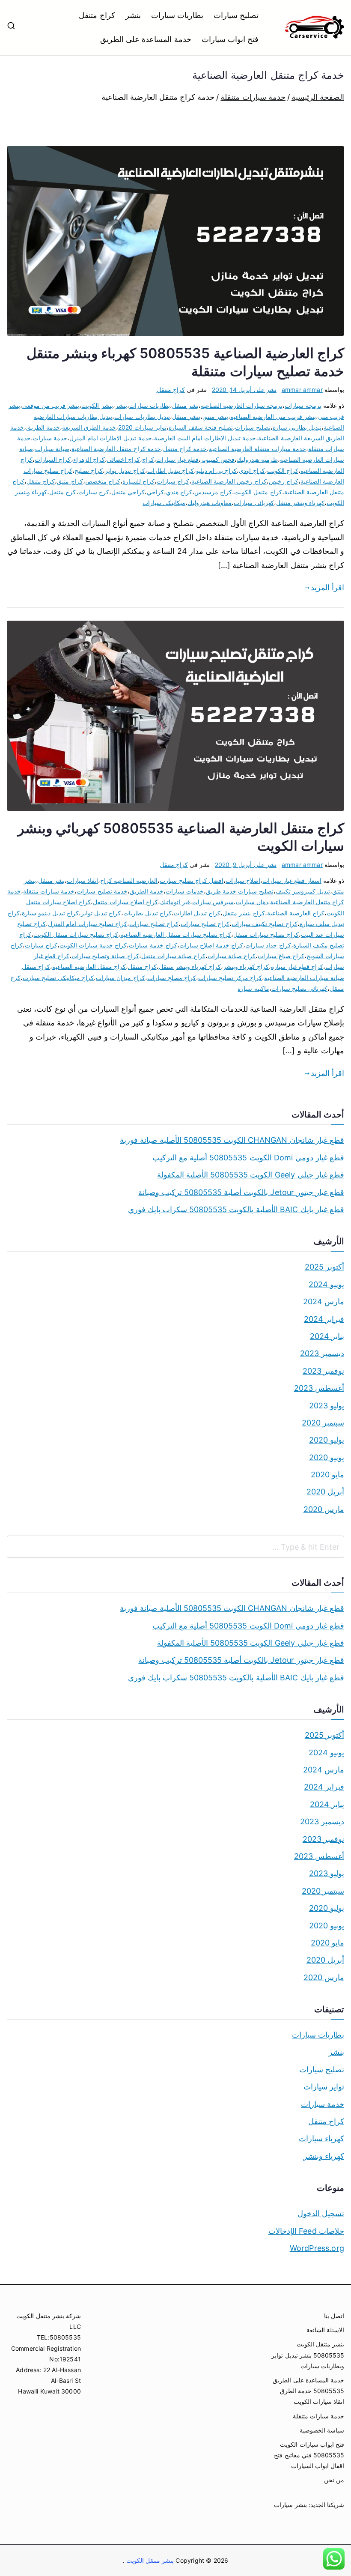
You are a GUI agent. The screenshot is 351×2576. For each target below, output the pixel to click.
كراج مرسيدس (213, 492)
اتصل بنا (334, 2316)
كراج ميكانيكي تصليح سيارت (58, 978)
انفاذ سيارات (82, 880)
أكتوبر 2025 (324, 1267)
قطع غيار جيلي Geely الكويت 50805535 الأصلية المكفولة (251, 1175)
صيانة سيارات (52, 449)
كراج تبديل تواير (125, 471)
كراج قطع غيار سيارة (297, 967)
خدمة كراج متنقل (185, 449)
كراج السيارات (53, 459)
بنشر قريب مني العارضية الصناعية (273, 417)
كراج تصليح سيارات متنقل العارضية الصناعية (176, 934)
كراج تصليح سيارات (154, 924)
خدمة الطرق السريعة (89, 427)
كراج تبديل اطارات (171, 471)
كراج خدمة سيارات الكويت (93, 945)
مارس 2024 (324, 1301)
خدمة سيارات (50, 438)
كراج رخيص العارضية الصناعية (229, 481)
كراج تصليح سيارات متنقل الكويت (76, 934)
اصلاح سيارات (243, 880)
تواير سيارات (324, 2087)
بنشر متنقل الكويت (149, 2560)
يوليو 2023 (327, 1406)
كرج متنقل (62, 492)
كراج (148, 459)
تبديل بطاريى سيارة (297, 427)
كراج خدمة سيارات (153, 945)
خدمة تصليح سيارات (102, 891)
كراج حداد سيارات (268, 945)
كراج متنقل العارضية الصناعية (89, 967)
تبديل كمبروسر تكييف (303, 891)
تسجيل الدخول (321, 2213)
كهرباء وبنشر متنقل (300, 503)
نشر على (244, 390)
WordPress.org (317, 2248)
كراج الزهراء (89, 459)
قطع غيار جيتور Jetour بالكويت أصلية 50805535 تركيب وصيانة (241, 1192)
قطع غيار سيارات (177, 459)
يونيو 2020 (327, 1457)
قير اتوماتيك (175, 902)
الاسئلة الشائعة (325, 2330)
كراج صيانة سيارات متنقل (174, 956)
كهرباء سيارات (321, 2138)
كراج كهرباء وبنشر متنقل (190, 967)
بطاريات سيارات (177, 15)
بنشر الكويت (97, 405)
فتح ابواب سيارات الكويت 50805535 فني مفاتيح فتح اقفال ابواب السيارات (309, 2455)
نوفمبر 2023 (323, 1371)
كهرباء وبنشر (324, 2156)
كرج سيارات (94, 492)
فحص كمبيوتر (218, 459)
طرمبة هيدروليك (257, 459)
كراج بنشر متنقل (244, 913)
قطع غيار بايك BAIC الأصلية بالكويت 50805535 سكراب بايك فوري (236, 1209)
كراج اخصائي (123, 459)
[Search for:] (175, 1547)
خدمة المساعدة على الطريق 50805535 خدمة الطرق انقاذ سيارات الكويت (308, 2391)
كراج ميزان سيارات (120, 978)
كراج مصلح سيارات (172, 978)
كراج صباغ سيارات (281, 956)
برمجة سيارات (303, 405)
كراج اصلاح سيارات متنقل (125, 902)
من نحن (334, 2480)
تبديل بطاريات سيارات (142, 417)
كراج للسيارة (138, 481)
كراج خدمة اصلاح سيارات (211, 945)
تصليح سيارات (236, 15)
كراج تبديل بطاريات (147, 913)
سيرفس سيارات (213, 902)
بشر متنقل (185, 405)
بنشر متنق (215, 417)
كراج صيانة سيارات (232, 956)
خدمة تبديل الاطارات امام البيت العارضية (205, 438)
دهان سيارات (252, 902)
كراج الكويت (283, 471)
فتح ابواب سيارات (230, 39)
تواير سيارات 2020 (142, 427)
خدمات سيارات (185, 891)
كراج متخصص (103, 481)
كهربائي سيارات (254, 503)
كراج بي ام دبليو (217, 471)
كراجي (155, 492)
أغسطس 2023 (319, 1388)
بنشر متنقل (186, 417)
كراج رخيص (284, 481)
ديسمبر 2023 (322, 1353)
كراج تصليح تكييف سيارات (265, 924)
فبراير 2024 (324, 1319)
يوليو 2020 (327, 1440)
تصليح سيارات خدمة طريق (240, 891)
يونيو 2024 (326, 1284)
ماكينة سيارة (253, 988)
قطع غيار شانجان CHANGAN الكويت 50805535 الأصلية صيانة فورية (232, 1140)
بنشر (133, 15)
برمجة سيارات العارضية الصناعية (242, 405)
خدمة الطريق (43, 427)
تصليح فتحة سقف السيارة (201, 427)
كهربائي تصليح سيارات (299, 988)
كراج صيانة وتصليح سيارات (105, 956)
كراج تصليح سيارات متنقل (266, 934)
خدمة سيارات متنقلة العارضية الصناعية (257, 449)
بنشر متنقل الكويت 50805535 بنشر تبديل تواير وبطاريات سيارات (308, 2355)
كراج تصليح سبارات (205, 924)
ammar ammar (302, 390)
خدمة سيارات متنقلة (49, 891)
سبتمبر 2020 (323, 1423)
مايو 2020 (327, 1475)
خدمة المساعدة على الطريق (146, 39)
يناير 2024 (327, 1336)
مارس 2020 (324, 1509)
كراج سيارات (173, 481)
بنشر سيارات (290, 2505)
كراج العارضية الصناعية (296, 913)
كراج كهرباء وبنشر (246, 967)
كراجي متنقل (128, 492)
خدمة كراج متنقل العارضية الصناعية (116, 449)
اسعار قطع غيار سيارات (292, 880)
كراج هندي (179, 492)
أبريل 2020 (325, 1492)
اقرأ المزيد (327, 587)
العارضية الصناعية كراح (129, 880)
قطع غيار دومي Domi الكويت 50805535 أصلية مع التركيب (248, 1158)
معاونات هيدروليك (210, 503)
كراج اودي (252, 471)
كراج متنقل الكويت (258, 492)
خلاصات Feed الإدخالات (306, 2231)
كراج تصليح (89, 471)
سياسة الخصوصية (322, 2430)
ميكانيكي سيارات (164, 503)
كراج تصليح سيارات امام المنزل (88, 924)
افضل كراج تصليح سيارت (192, 880)
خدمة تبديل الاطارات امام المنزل (111, 438)
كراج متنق (70, 481)
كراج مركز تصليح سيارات (230, 978)
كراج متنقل (97, 15)
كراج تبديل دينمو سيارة (51, 913)
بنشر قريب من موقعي (51, 405)
